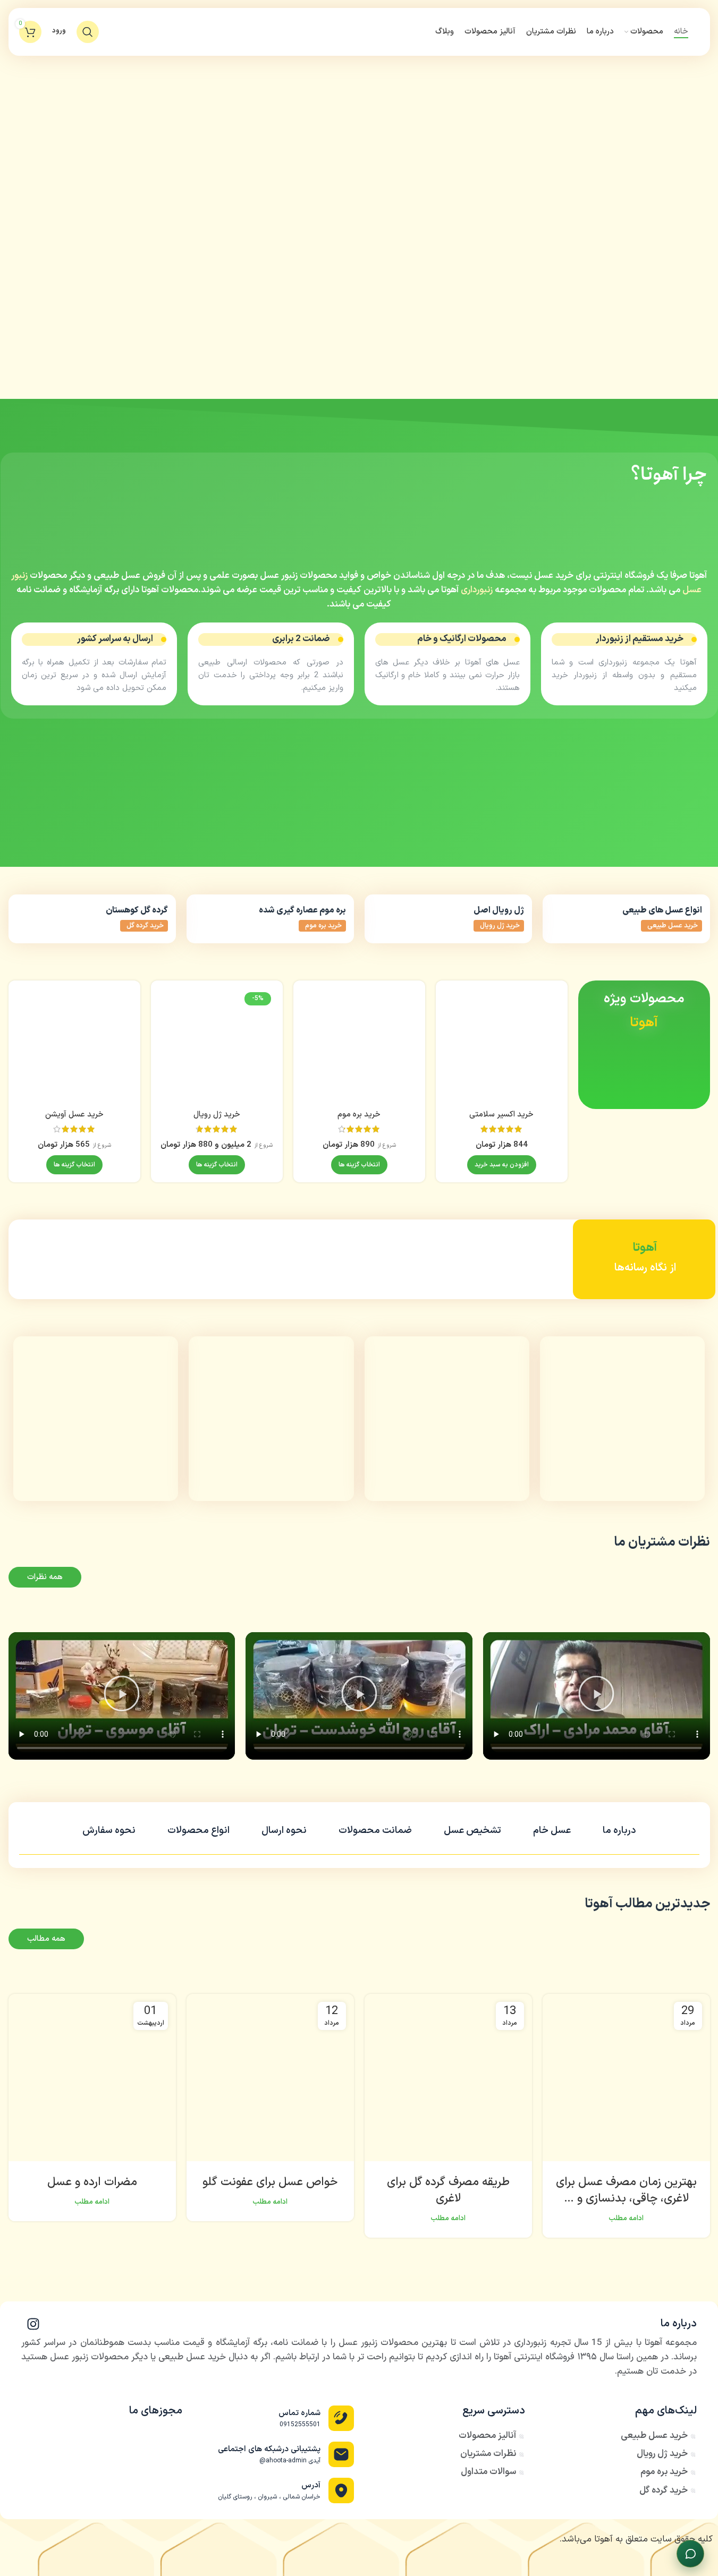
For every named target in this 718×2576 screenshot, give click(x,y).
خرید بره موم (323, 926)
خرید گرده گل (145, 926)
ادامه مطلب (626, 2218)
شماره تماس (299, 2413)
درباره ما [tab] (619, 1831)
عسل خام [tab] (552, 1831)
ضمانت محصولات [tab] (375, 1831)
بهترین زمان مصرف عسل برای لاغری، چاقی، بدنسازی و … (626, 2190)
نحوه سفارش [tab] (109, 1831)
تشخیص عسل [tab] (472, 1831)
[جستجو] (88, 32)
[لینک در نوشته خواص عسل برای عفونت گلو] (270, 2078)
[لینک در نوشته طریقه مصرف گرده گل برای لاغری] (448, 2078)
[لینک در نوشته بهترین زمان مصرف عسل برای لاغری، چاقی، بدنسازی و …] (626, 2078)
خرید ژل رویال (500, 926)
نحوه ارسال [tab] (284, 1831)
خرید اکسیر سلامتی (501, 1115)
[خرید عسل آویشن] (74, 1046)
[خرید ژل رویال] (217, 1046)
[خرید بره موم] (359, 1046)
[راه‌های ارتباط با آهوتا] (690, 2554)
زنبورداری (477, 590)
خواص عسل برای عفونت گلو (270, 2182)
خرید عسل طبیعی (673, 926)
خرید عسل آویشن (74, 1115)
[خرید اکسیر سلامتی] (502, 1046)
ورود (59, 32)
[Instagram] (33, 2324)
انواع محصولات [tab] (198, 1831)
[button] (502, 1165)
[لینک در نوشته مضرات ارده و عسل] (92, 2078)
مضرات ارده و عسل (92, 2182)
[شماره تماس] (341, 2418)
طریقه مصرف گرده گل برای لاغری (448, 2190)
